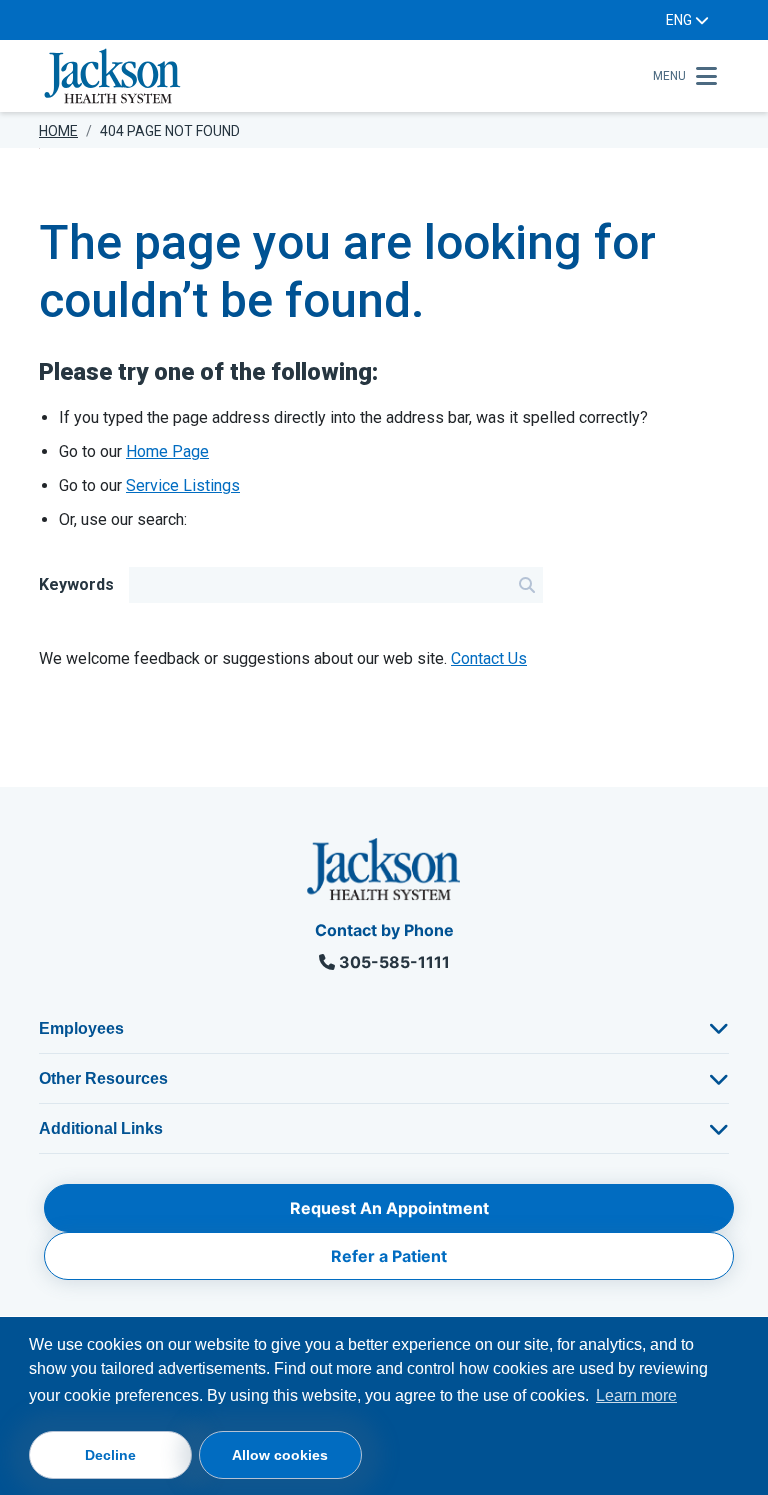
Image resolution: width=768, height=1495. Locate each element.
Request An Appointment (389, 1208)
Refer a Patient (389, 1256)
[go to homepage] (340, 76)
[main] (384, 467)
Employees (81, 1028)
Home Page (167, 451)
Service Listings (183, 485)
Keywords (76, 584)
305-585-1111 (392, 962)
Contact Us (489, 658)
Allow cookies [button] (280, 1455)
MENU (669, 76)
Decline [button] (110, 1455)
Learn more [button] (636, 1395)
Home (58, 131)
